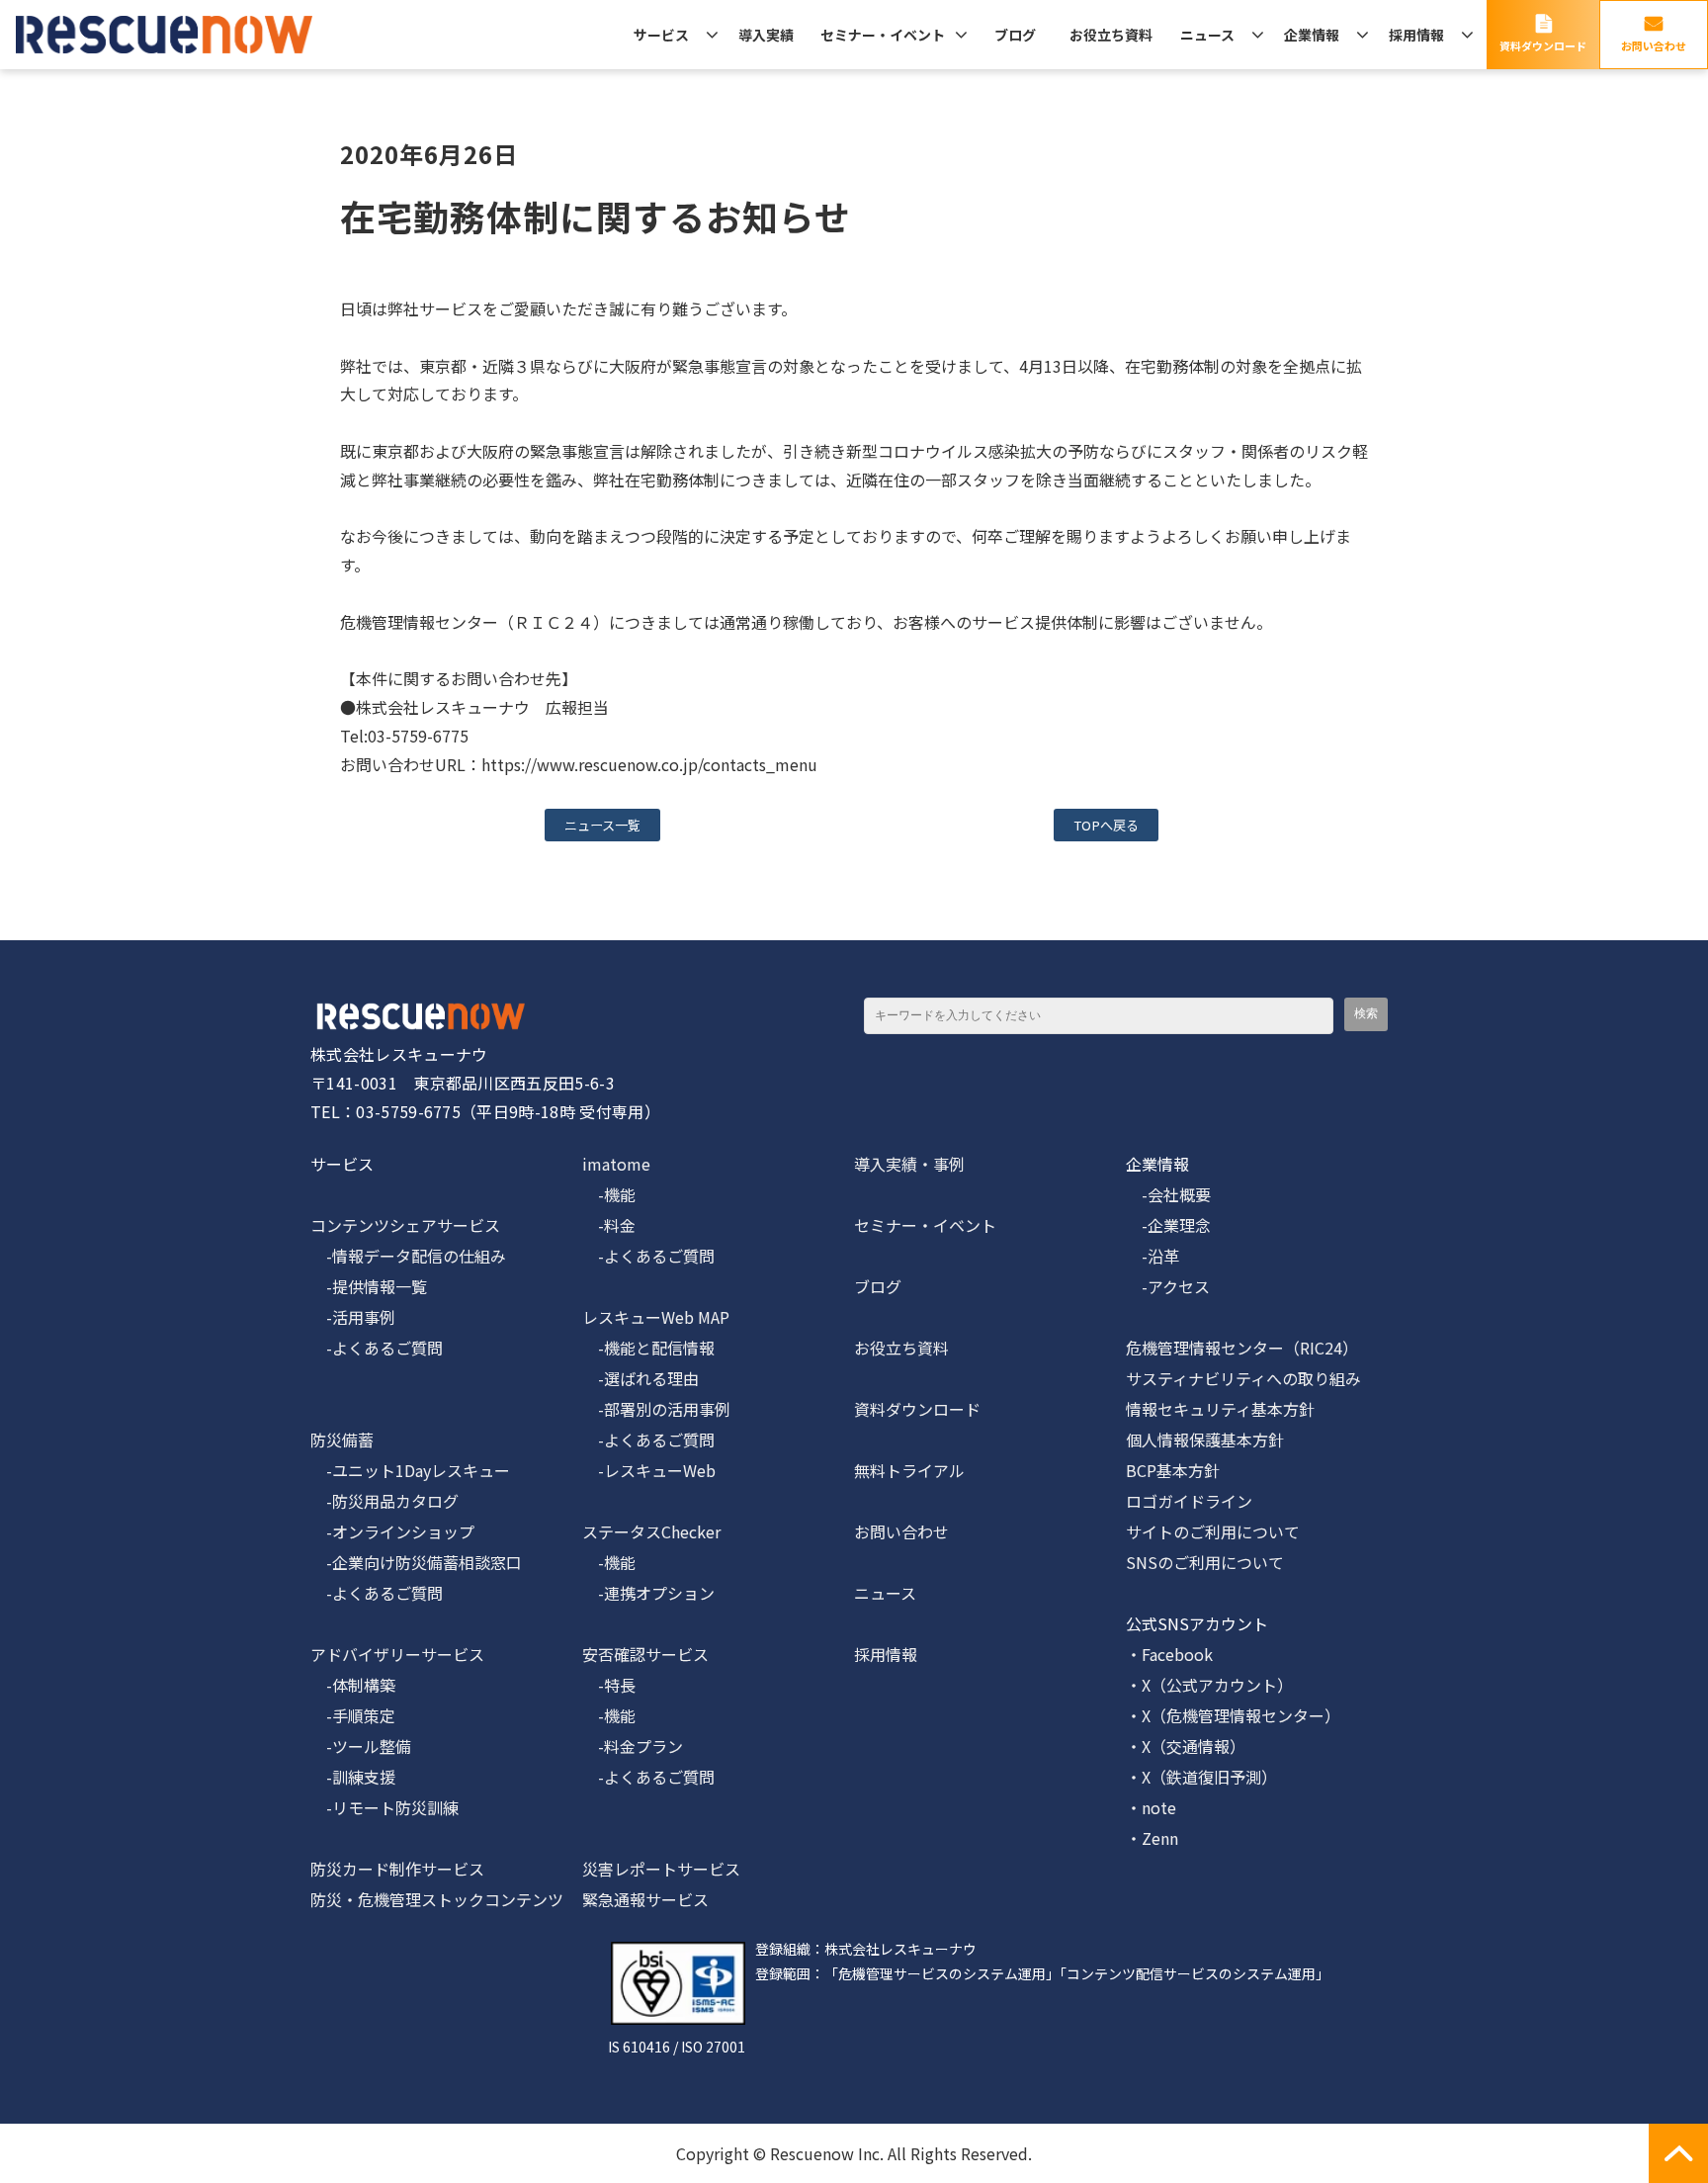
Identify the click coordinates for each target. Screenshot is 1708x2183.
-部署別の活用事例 (656, 1409)
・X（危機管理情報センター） (1233, 1715)
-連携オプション (648, 1593)
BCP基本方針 (1173, 1470)
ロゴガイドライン (1189, 1501)
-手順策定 (353, 1715)
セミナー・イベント (883, 35)
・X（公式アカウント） (1209, 1685)
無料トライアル (909, 1470)
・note (1151, 1807)
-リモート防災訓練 (384, 1807)
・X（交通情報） (1186, 1746)
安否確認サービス (645, 1654)
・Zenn (1152, 1838)
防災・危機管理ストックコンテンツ (437, 1899)
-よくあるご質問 (377, 1348)
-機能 (609, 1194)
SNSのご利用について (1205, 1562)
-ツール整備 (361, 1746)
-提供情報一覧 (369, 1286)
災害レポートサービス (661, 1869)
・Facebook (1169, 1654)
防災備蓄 (342, 1440)
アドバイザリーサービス (397, 1654)
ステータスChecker (651, 1531)
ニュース (1207, 35)
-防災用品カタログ (384, 1501)
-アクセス (1168, 1286)
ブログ (1015, 35)
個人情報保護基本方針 (1205, 1440)
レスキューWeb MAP (656, 1317)
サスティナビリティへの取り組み (1243, 1378)
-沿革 (1153, 1256)
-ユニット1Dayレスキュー (410, 1470)
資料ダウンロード (1543, 45)
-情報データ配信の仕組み (408, 1256)
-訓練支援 (353, 1777)
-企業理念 (1168, 1225)
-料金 (609, 1225)
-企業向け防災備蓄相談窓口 (416, 1562)
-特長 (609, 1685)
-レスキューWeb (649, 1470)
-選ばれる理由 (640, 1378)
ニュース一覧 (602, 825)
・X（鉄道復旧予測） (1201, 1777)
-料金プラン (633, 1746)
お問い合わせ (1654, 45)
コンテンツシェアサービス (405, 1225)
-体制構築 (353, 1685)
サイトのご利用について (1213, 1531)
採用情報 (1416, 35)
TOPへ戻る (1106, 825)
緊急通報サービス (645, 1899)
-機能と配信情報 (648, 1348)
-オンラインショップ (392, 1531)
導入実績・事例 (909, 1164)
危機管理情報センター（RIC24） (1242, 1348)
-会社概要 (1168, 1194)
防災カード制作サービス (397, 1869)
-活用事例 (353, 1317)
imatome (616, 1164)
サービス (661, 35)
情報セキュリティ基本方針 (1220, 1409)
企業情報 (1312, 35)
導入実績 (766, 35)
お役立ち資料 (1111, 35)
